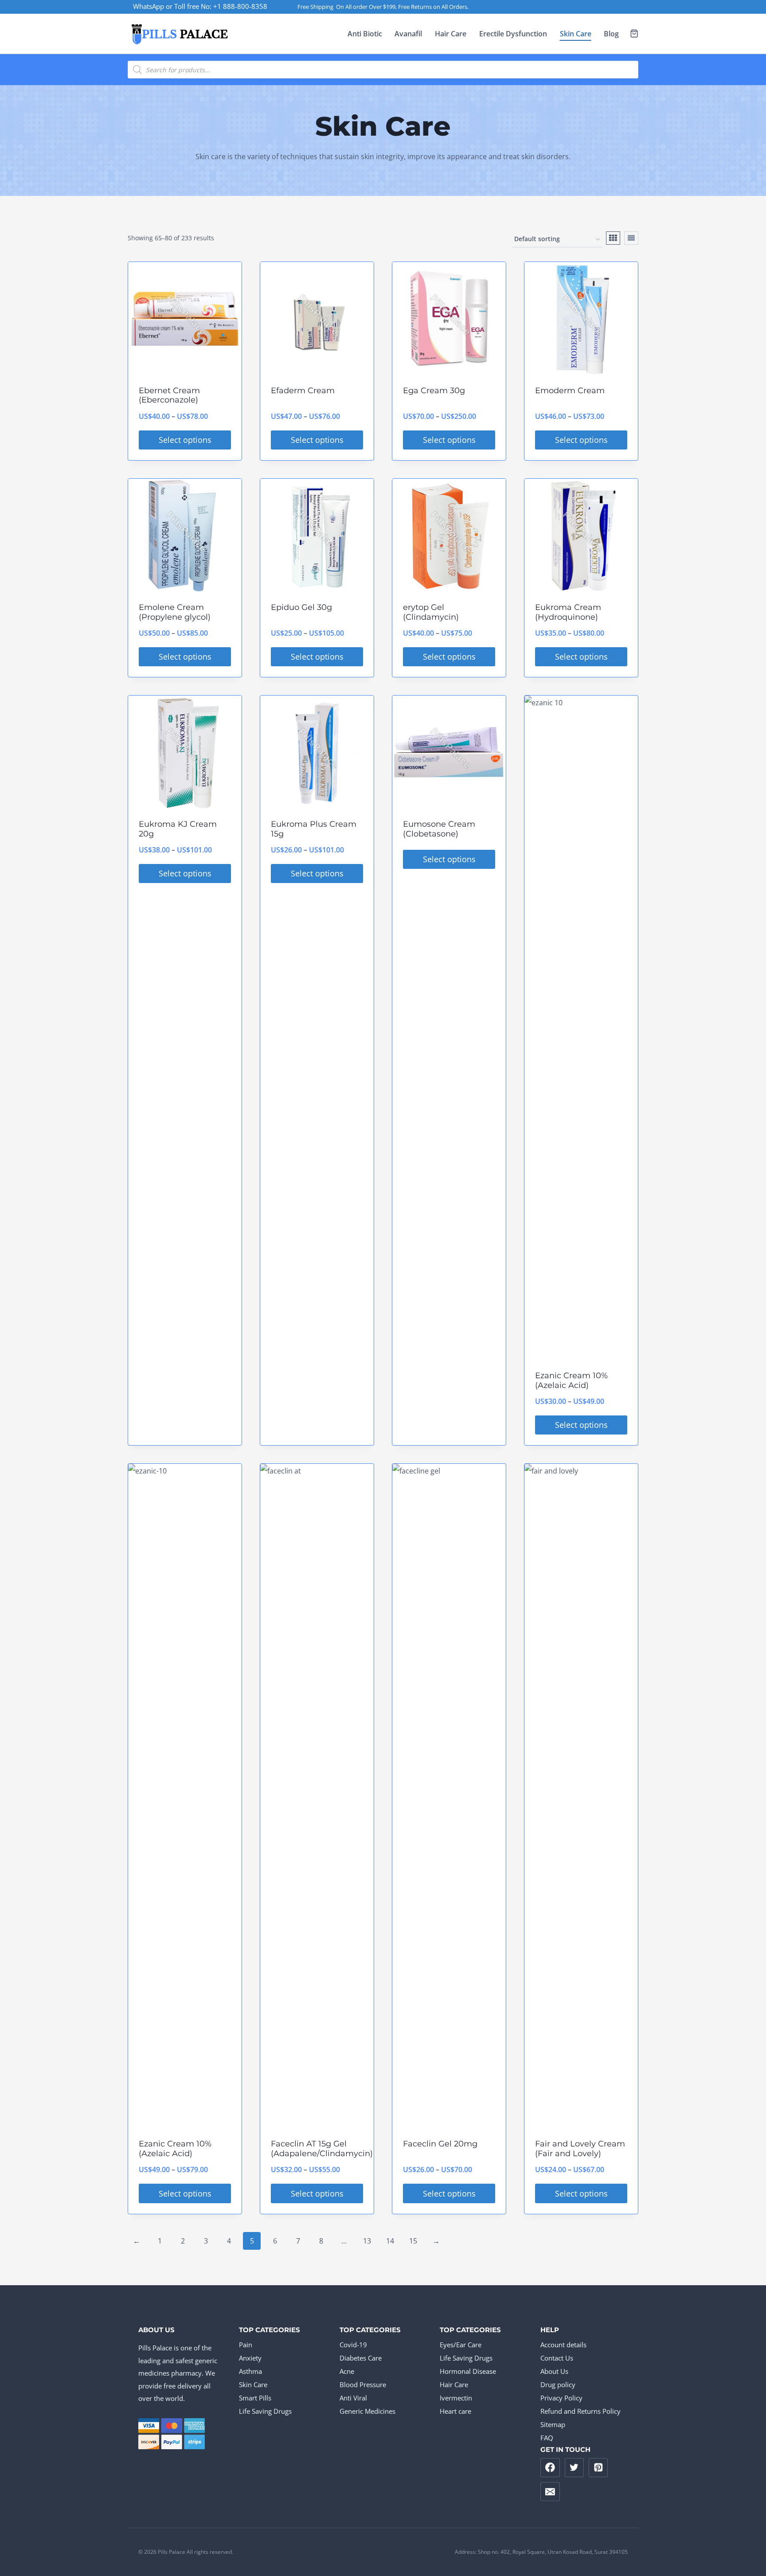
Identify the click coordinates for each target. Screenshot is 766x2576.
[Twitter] (574, 2468)
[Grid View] (613, 238)
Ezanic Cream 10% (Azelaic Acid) (571, 1380)
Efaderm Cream (303, 391)
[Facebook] (550, 2468)
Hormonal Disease (468, 2371)
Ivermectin (456, 2398)
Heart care (455, 2411)
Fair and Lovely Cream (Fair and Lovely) (580, 2149)
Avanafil (408, 34)
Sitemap (553, 2424)
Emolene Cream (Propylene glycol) (175, 612)
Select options (185, 440)
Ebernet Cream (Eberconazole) (169, 395)
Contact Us (557, 2358)
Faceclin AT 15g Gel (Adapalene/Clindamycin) (322, 2149)
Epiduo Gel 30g (301, 607)
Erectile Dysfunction (513, 34)
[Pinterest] (598, 2468)
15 (413, 2241)
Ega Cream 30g (434, 391)
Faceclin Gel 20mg (440, 2144)
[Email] (550, 2492)
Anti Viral (353, 2398)
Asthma (250, 2371)
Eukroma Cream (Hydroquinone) (568, 612)
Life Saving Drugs (265, 2411)
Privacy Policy (561, 2398)
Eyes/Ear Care (461, 2345)
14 (390, 2241)
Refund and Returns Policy (580, 2411)
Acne (347, 2371)
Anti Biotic (365, 34)
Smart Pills (255, 2398)
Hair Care (451, 34)
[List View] (631, 238)
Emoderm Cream (570, 391)
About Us (554, 2371)
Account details (563, 2345)
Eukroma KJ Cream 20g (178, 829)
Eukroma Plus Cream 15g (314, 829)
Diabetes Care (361, 2358)
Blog (611, 34)
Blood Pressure (363, 2384)
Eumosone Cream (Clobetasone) (439, 829)
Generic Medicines (367, 2411)
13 (367, 2241)
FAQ (547, 2438)
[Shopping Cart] (634, 33)
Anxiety (250, 2358)
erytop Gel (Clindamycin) (431, 612)
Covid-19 (353, 2345)
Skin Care (576, 34)
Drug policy (558, 2384)
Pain (246, 2345)
